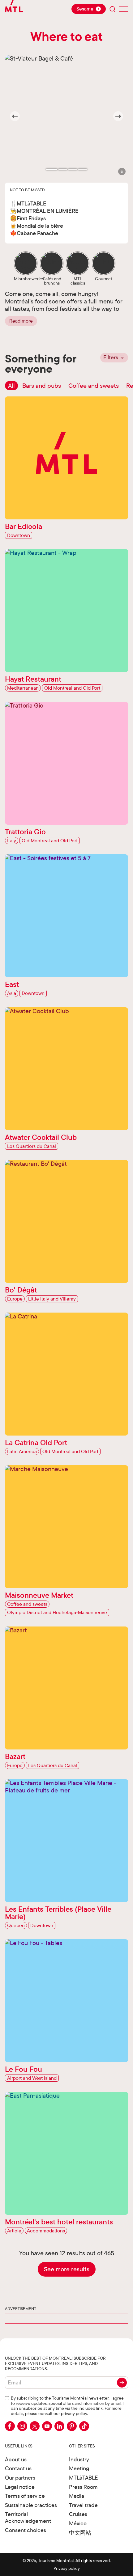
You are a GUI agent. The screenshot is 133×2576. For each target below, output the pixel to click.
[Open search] (113, 9)
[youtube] (47, 2426)
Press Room (83, 2487)
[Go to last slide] (15, 116)
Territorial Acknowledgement (28, 2517)
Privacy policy (67, 2568)
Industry (79, 2459)
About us (16, 2459)
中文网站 (80, 2533)
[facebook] (10, 2426)
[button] (122, 171)
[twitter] (35, 2426)
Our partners (20, 2478)
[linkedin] (59, 2426)
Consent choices (26, 2530)
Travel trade (83, 2505)
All (11, 385)
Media (77, 2496)
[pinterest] (72, 2426)
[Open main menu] (123, 9)
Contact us (18, 2468)
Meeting (79, 2468)
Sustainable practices (31, 2505)
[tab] (52, 169)
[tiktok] (84, 2426)
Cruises (78, 2514)
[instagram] (22, 2426)
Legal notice (20, 2487)
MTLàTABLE (84, 2478)
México (78, 2523)
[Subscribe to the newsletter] (122, 2383)
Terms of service (25, 2496)
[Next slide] (118, 116)
